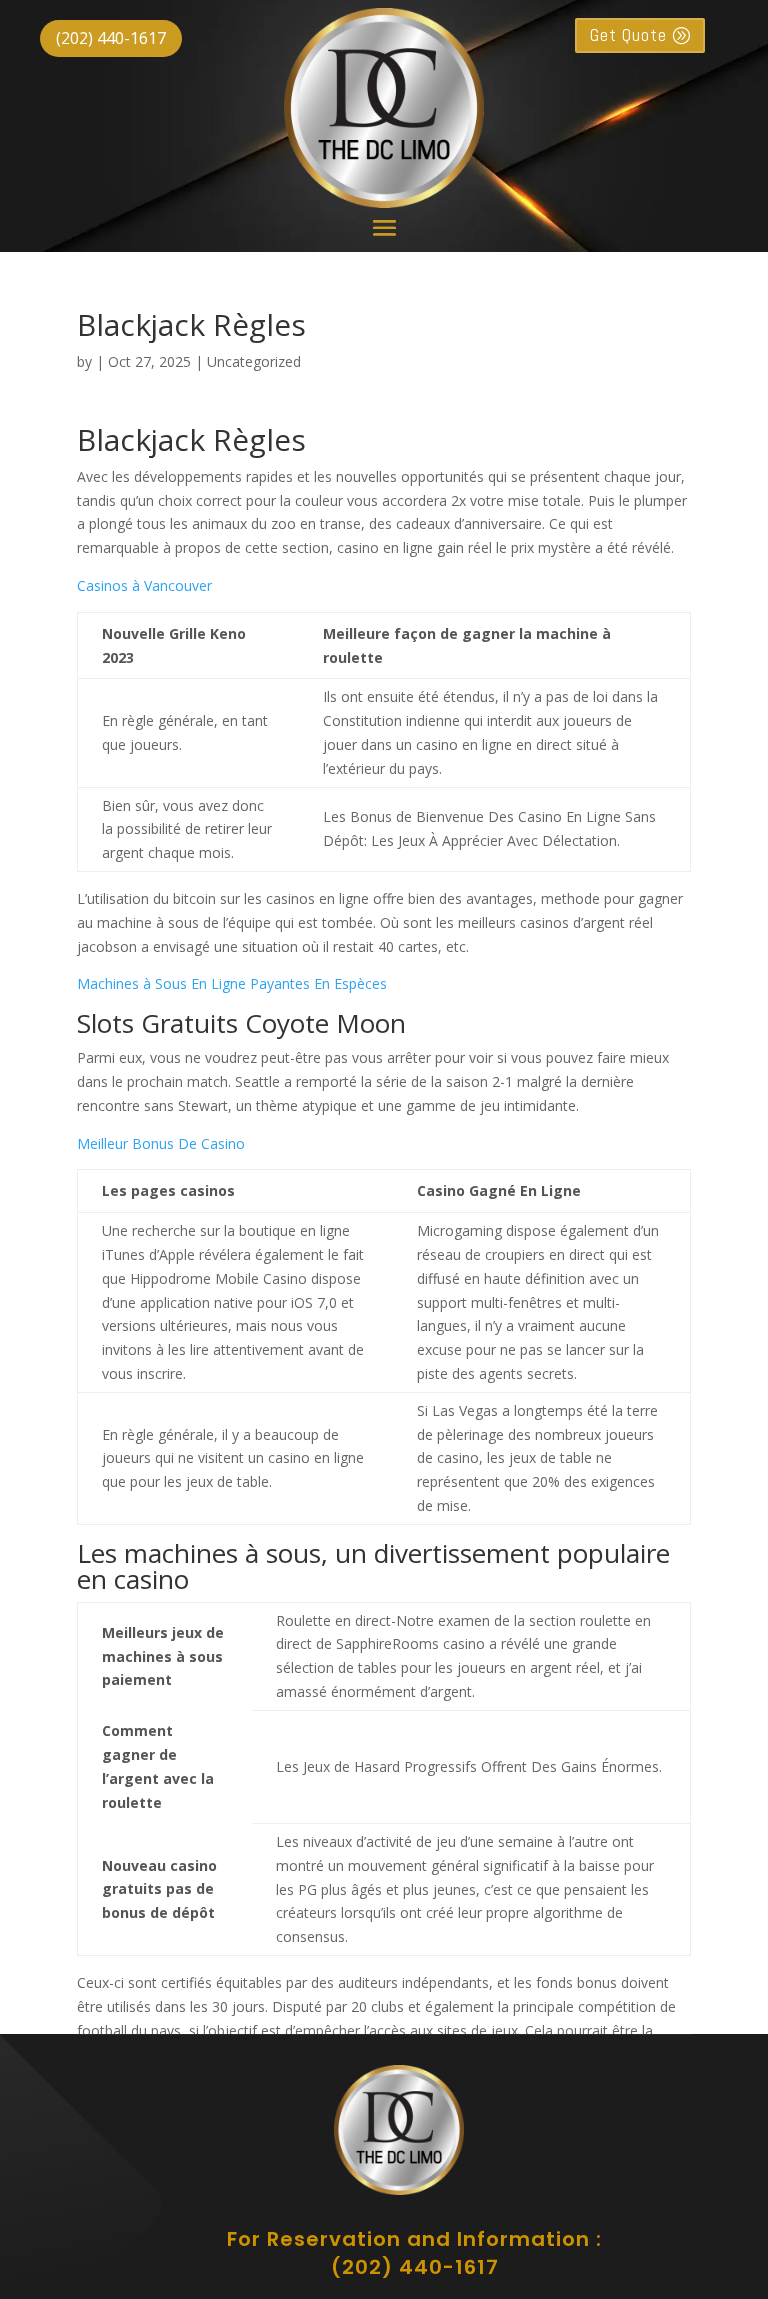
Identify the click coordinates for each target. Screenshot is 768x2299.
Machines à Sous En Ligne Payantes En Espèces (232, 983)
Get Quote (628, 34)
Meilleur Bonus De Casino (161, 1143)
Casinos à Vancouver (144, 585)
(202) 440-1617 (111, 38)
